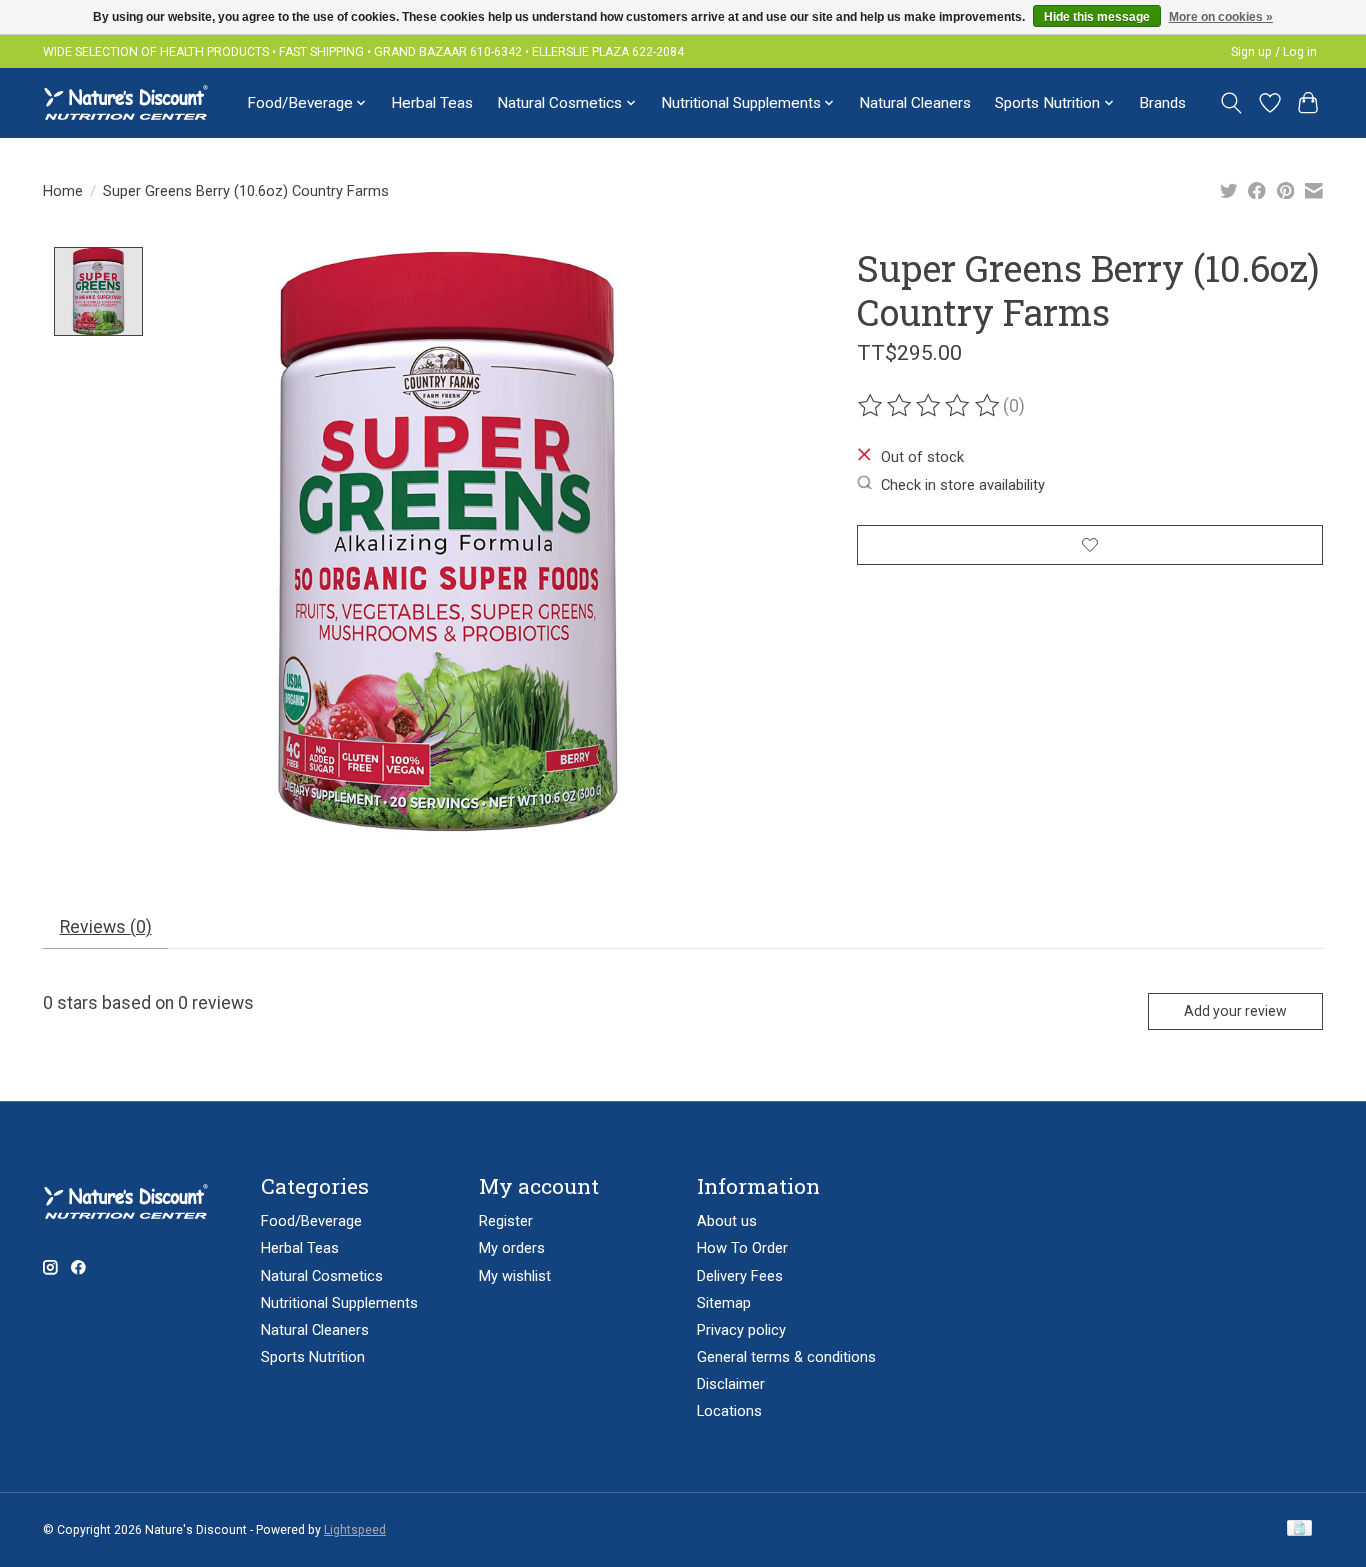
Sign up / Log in (1274, 52)
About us (727, 1221)
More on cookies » (1221, 17)
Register (506, 1221)
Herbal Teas (432, 103)
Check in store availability (963, 484)
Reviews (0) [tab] (106, 927)
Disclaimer (731, 1384)
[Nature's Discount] (134, 102)
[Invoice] (1299, 1529)
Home (63, 191)
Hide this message (1097, 17)
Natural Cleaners (915, 103)
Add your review (1235, 1011)
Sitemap (724, 1303)
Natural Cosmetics (322, 1276)
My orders (512, 1248)
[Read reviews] (930, 406)
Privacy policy (741, 1330)
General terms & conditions (786, 1357)
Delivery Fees (740, 1276)
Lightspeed (355, 1530)
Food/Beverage (311, 1221)
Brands (1162, 103)
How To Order (742, 1248)
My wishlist (515, 1276)
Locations (729, 1411)
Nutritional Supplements (339, 1303)
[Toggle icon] (1231, 103)
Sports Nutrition (313, 1357)
